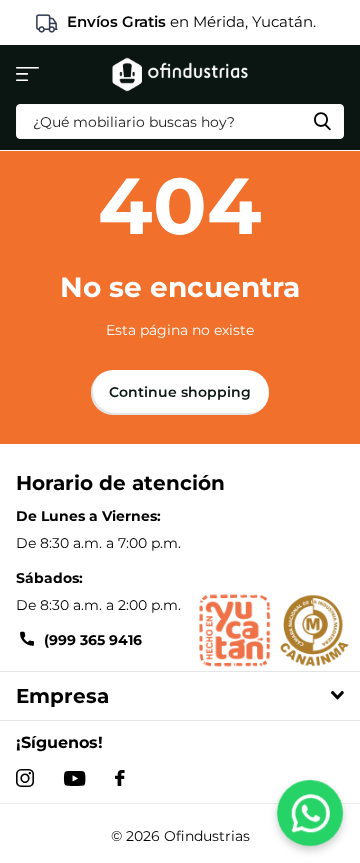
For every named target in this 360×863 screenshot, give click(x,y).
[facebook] (120, 778)
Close (180, 696)
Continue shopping (180, 392)
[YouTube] (74, 778)
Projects (27, 74)
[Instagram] (25, 778)
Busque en (322, 121)
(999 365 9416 (93, 640)
